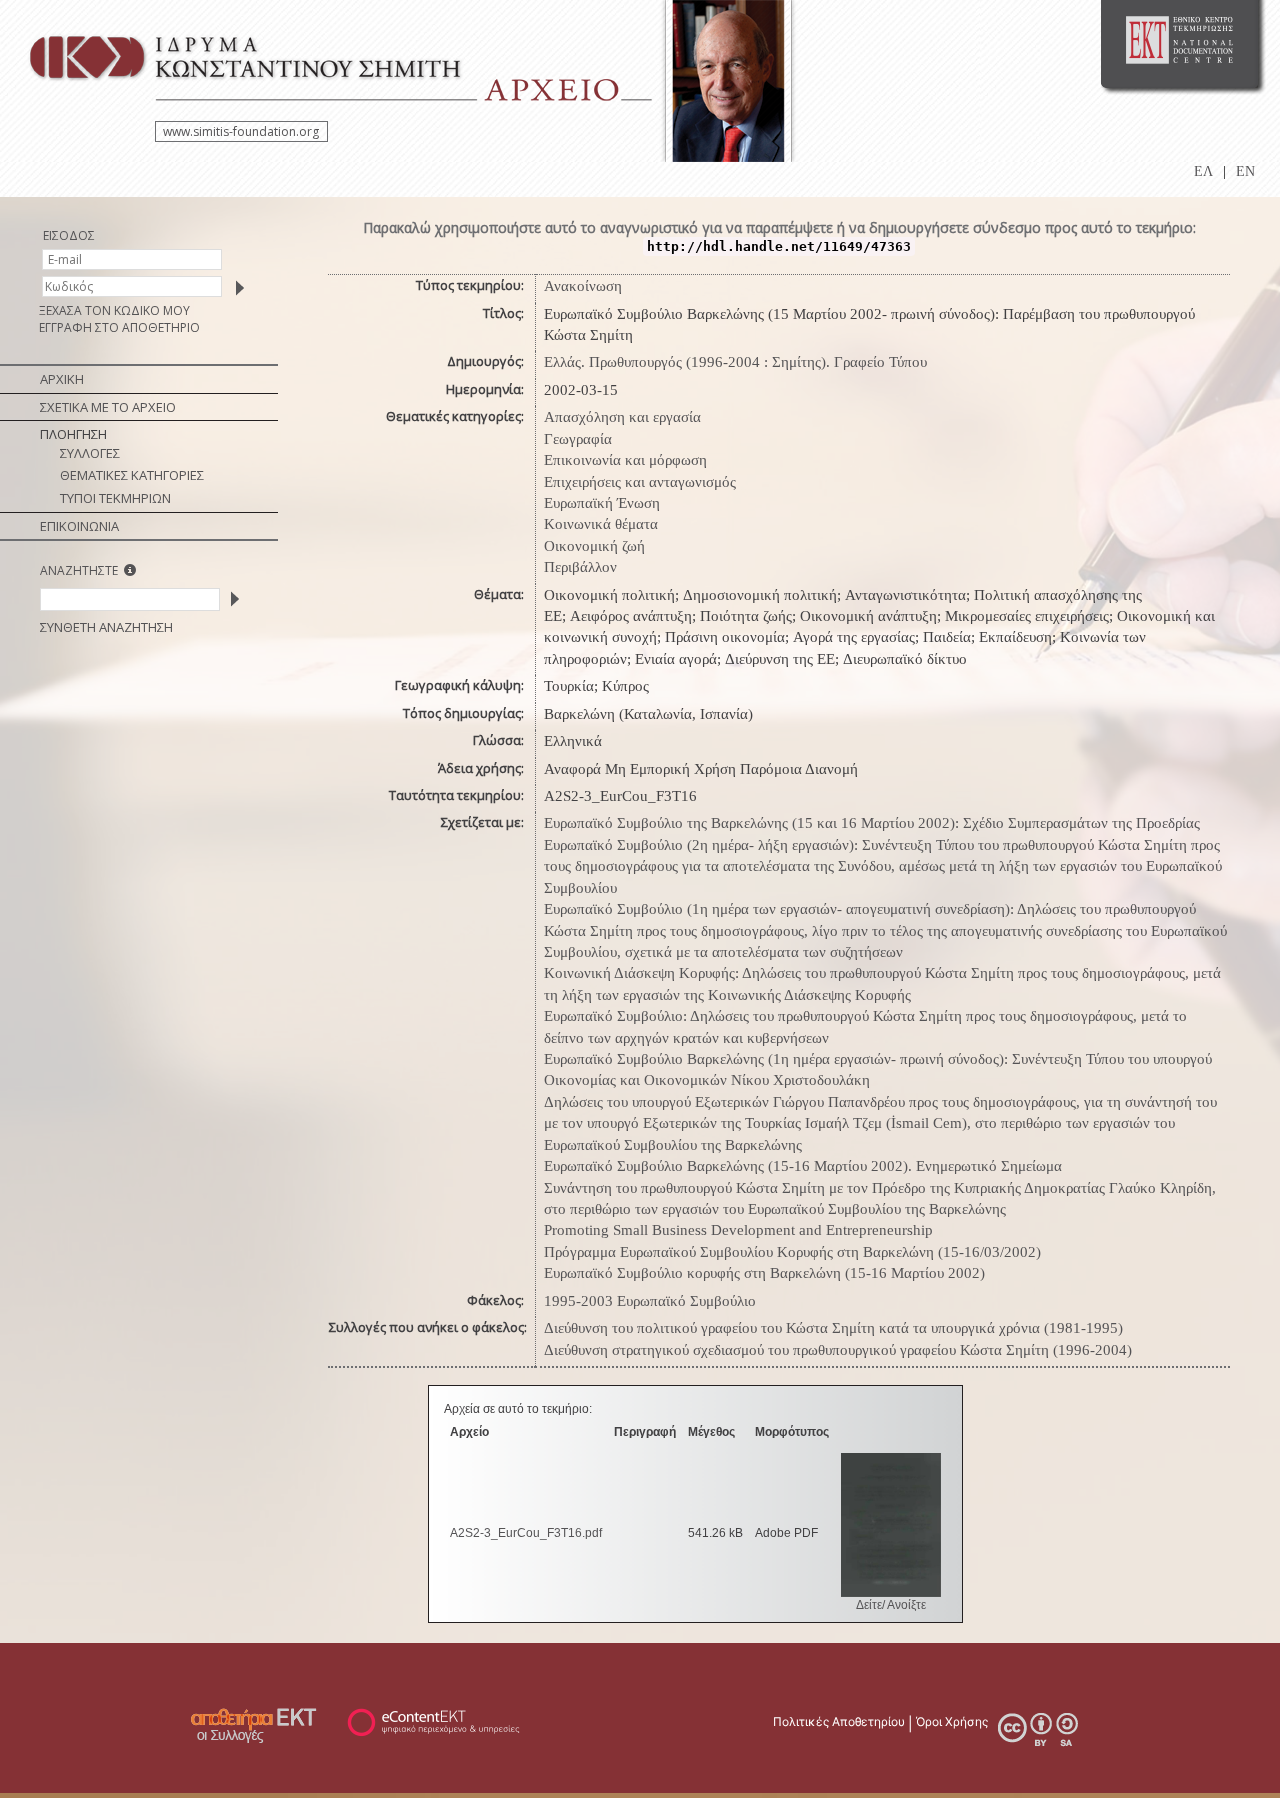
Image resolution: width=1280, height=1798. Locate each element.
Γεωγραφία (578, 439)
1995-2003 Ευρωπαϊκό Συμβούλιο (650, 1301)
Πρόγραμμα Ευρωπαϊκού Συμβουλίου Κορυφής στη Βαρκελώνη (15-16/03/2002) (792, 1252)
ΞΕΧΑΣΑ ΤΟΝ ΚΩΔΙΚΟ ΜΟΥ (114, 310)
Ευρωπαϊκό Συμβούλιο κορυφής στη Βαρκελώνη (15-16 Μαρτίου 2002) (764, 1273)
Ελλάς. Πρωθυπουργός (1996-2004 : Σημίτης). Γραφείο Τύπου (735, 362)
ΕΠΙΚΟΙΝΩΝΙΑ (79, 526)
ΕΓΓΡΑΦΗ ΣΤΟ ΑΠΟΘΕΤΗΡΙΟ (119, 327)
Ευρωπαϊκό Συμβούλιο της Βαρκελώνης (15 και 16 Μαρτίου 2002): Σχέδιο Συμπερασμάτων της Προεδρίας (872, 823)
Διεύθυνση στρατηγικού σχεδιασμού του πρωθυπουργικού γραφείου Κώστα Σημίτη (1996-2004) (838, 1350)
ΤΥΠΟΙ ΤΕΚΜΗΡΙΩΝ (115, 498)
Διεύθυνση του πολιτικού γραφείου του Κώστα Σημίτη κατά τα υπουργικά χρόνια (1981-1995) (833, 1328)
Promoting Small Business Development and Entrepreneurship (738, 1230)
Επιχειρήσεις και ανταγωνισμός (640, 482)
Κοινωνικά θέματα (601, 524)
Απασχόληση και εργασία (622, 417)
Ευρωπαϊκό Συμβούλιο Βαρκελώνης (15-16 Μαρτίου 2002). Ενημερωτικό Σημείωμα (803, 1166)
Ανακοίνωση (583, 286)
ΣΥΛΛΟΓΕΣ (90, 453)
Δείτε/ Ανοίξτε (891, 1605)
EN (1245, 171)
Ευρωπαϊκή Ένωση (602, 503)
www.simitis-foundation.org (241, 131)
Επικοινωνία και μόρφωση (625, 460)
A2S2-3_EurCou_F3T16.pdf (526, 1533)
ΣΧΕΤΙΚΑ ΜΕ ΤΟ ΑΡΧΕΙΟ (108, 407)
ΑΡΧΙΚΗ (62, 379)
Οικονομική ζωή (594, 546)
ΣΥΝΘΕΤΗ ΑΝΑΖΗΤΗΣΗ (106, 627)
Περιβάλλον (580, 567)
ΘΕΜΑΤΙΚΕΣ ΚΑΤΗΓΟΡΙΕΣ (132, 475)
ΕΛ (1203, 171)
